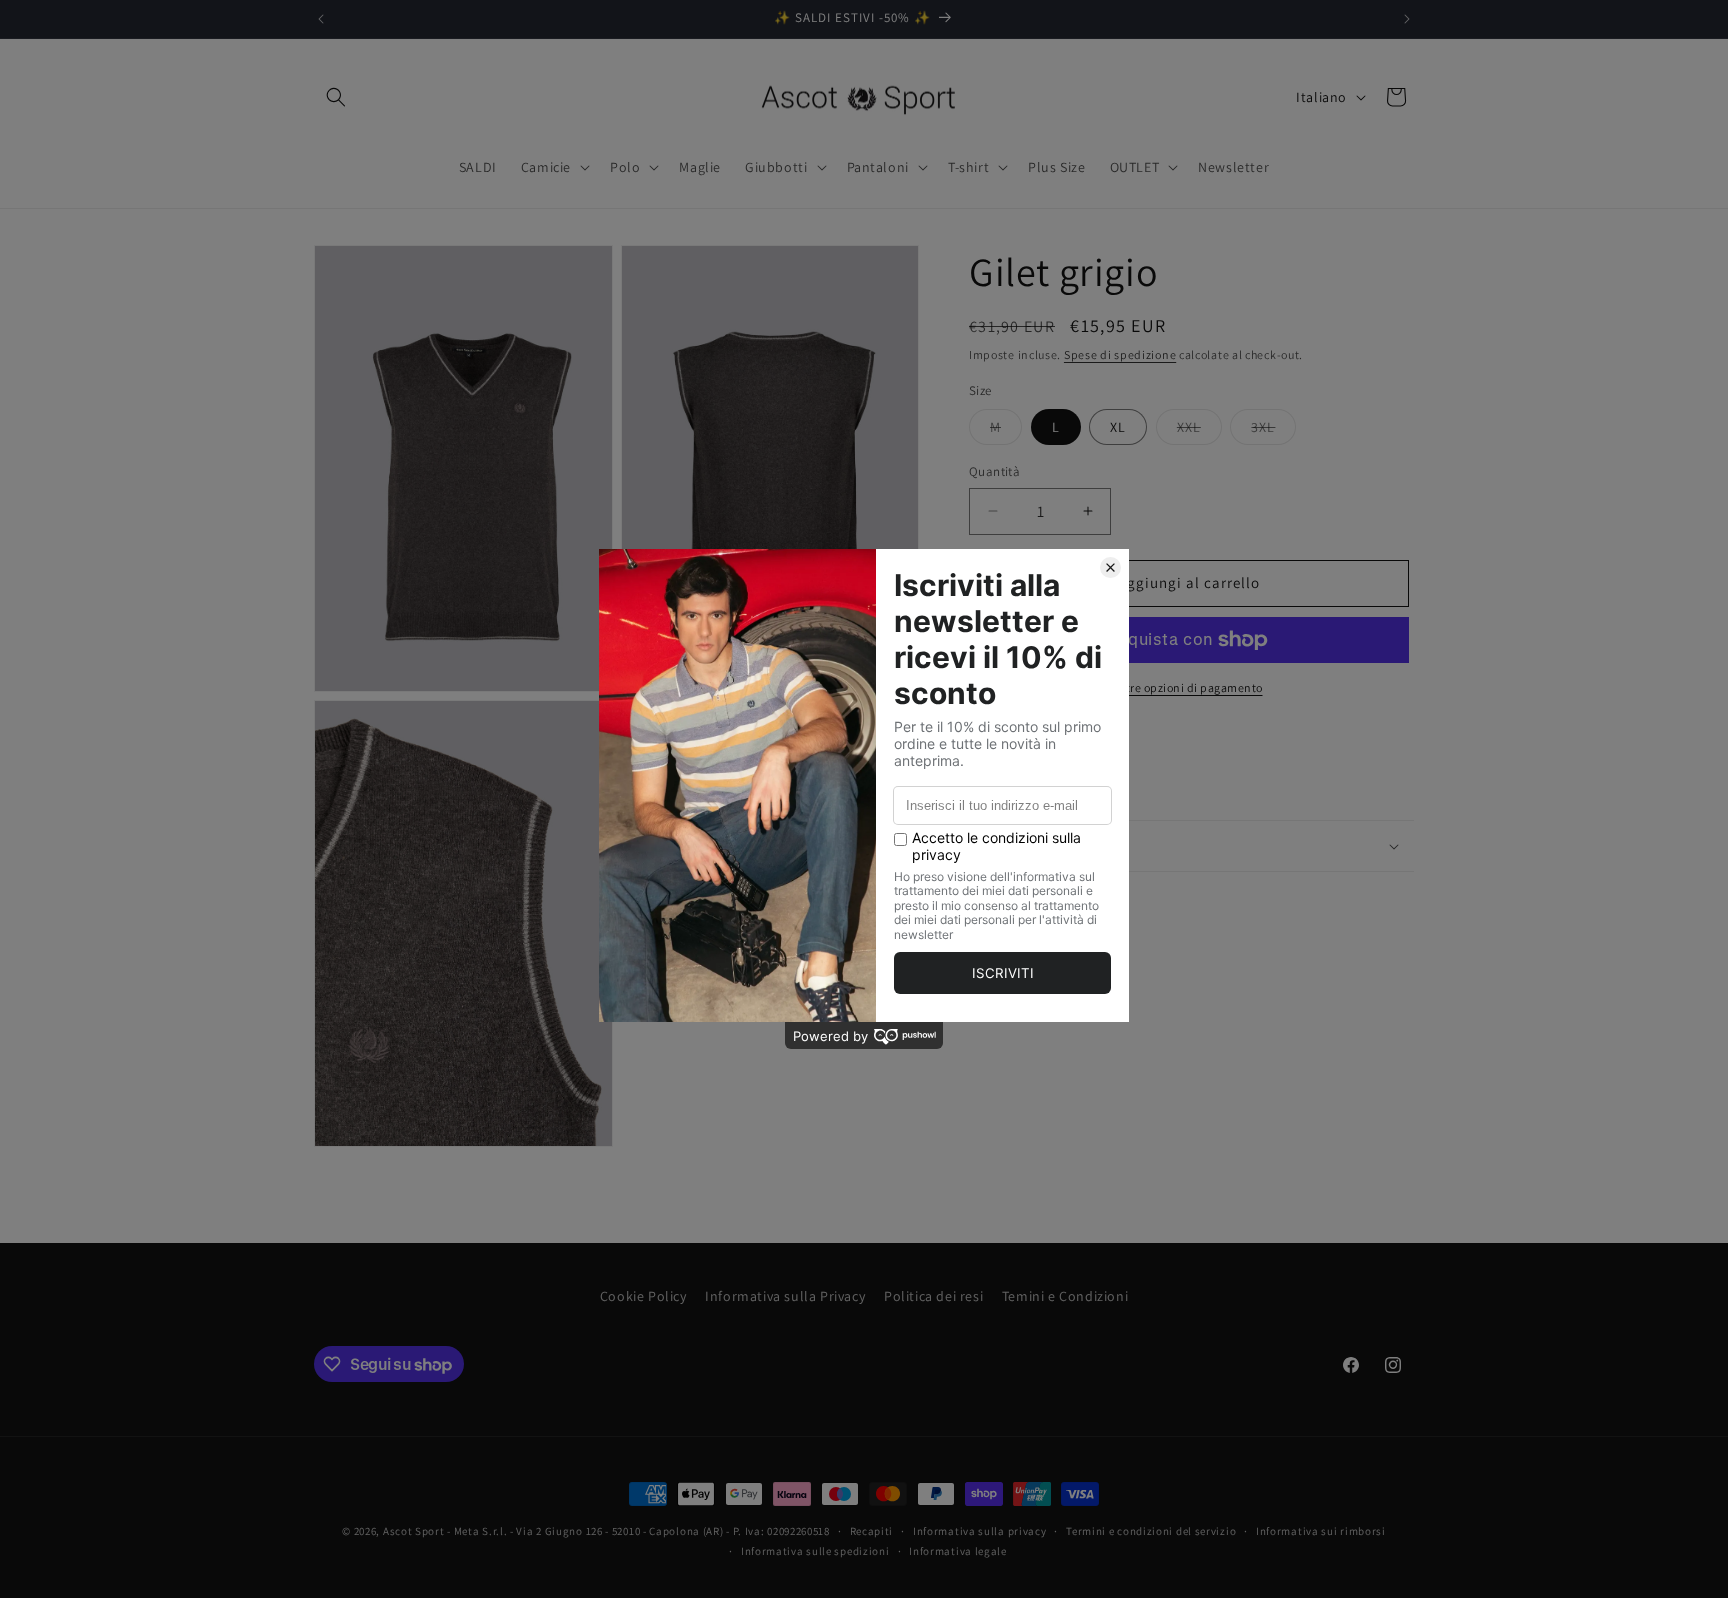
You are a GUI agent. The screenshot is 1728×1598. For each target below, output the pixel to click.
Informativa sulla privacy (980, 1531)
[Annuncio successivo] (1407, 19)
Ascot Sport (414, 1531)
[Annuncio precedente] (321, 19)
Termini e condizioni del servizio (1151, 1531)
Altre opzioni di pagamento (1189, 687)
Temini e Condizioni (1065, 1296)
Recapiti (872, 1531)
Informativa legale (958, 1551)
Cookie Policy (643, 1296)
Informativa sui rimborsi (1321, 1531)
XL (1118, 427)
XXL (1199, 431)
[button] (336, 97)
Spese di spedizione (1120, 354)
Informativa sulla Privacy (785, 1296)
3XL (1273, 431)
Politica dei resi (933, 1296)
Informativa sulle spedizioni (815, 1551)
